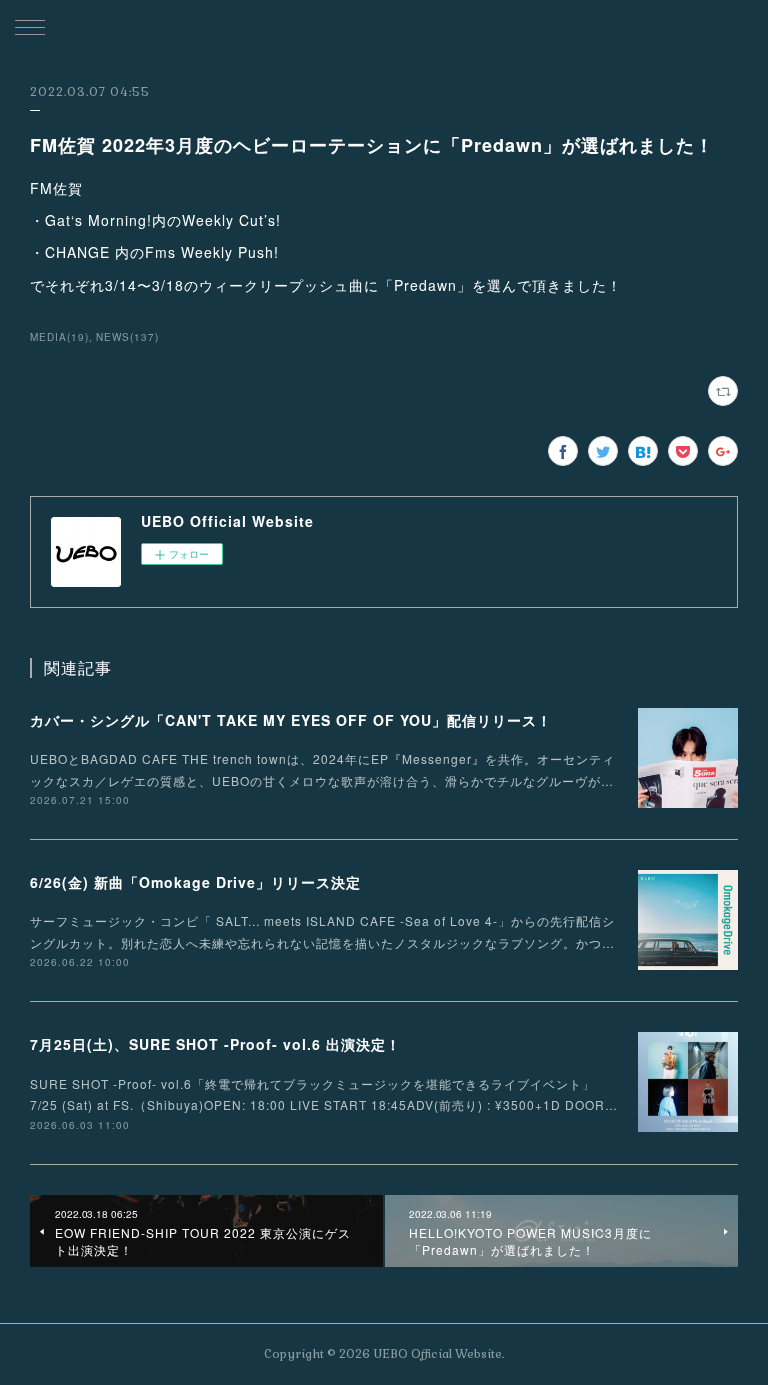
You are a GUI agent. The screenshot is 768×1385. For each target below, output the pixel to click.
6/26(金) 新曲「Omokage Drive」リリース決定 (195, 882)
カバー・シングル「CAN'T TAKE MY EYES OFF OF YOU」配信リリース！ (291, 720)
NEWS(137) (127, 337)
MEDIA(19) (59, 337)
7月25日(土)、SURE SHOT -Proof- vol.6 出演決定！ (215, 1044)
